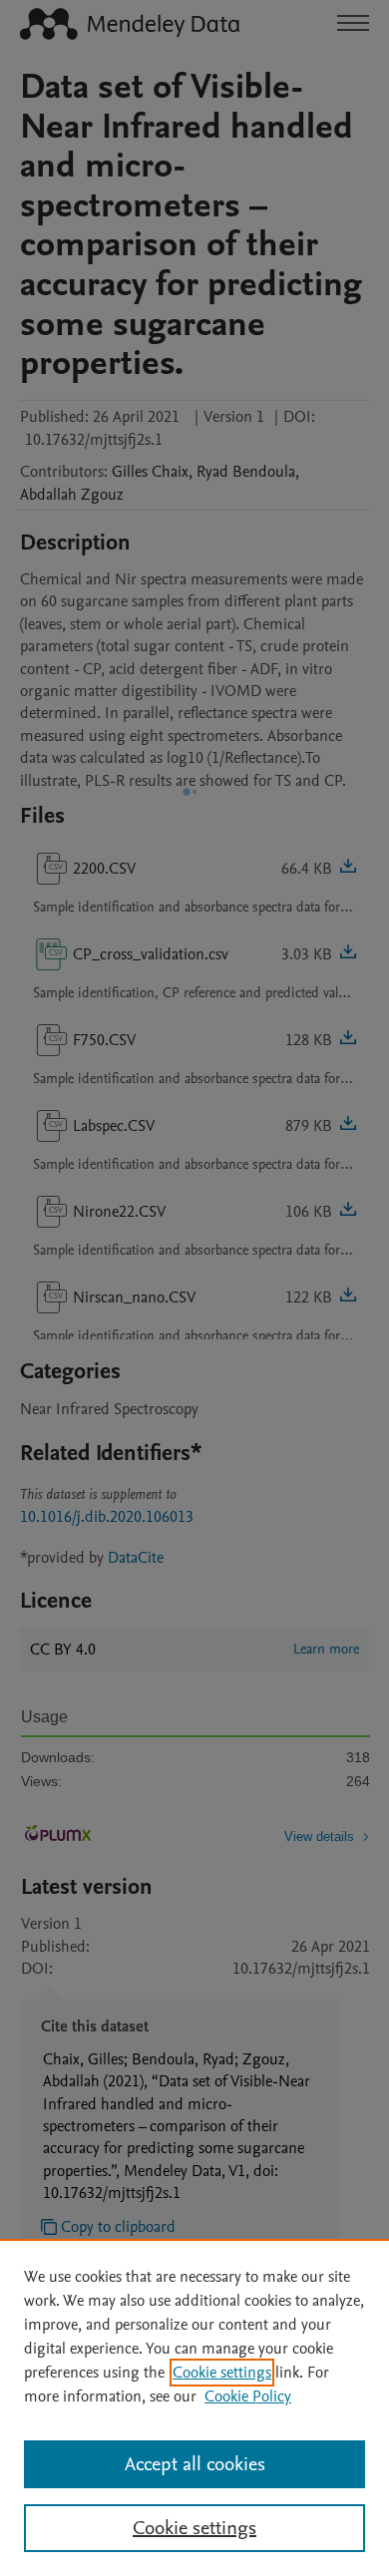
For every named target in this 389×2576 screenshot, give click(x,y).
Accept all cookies (195, 2464)
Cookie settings (222, 2373)
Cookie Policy (248, 2396)
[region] (194, 2407)
